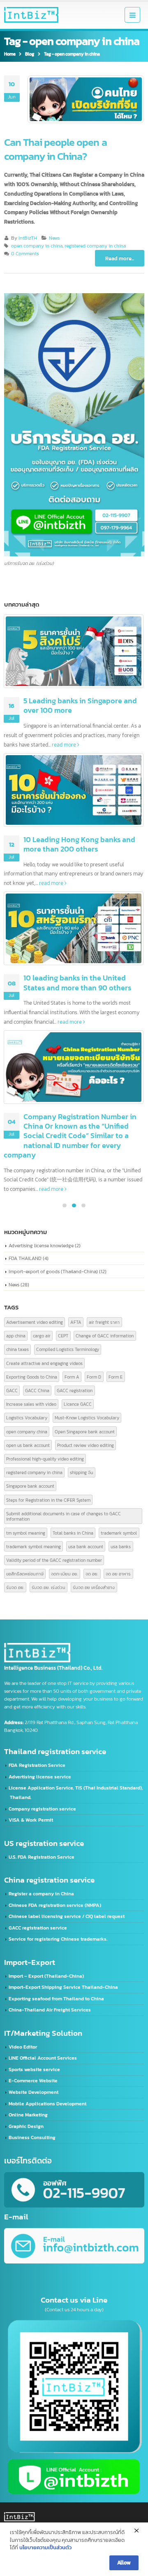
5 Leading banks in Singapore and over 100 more (80, 705)
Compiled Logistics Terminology (68, 1349)
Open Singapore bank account (85, 1431)
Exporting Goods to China (32, 1377)
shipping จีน (82, 1472)
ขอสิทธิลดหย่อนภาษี (25, 1574)
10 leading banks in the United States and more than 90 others (77, 982)
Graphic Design (26, 2126)
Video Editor (23, 2047)
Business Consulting (32, 2137)
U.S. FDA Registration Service (42, 1857)
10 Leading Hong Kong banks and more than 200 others (79, 844)
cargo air (42, 1336)
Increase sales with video (31, 1404)
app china (16, 1336)
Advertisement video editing (35, 1322)
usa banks (121, 1546)
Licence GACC (78, 1404)
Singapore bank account (30, 1486)
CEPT (63, 1336)
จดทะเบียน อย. (65, 1574)
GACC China (37, 1390)
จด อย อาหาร (118, 1574)
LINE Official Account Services (43, 2058)
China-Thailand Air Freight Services (50, 2010)
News (54, 238)
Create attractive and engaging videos (44, 1363)
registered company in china (95, 246)
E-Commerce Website (33, 2081)
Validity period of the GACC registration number (54, 1560)
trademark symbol (119, 1533)
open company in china (37, 246)
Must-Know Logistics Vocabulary (87, 1417)
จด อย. (92, 1574)
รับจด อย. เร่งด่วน (49, 1587)
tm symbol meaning (26, 1533)
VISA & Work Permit (31, 1820)
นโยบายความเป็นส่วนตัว (45, 2547)
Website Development (34, 2092)
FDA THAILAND (25, 1258)
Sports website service (34, 2070)
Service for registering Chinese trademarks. (58, 1939)
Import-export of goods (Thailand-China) (53, 1271)
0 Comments (25, 254)
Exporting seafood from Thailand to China (56, 1999)
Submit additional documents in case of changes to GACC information (64, 1516)
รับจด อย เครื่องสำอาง (94, 1587)
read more (65, 744)
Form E (116, 1377)
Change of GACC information (105, 1336)
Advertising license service (40, 1777)
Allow (124, 2562)
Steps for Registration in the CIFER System (48, 1500)
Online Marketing (28, 2115)
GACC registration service (38, 1928)
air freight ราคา (104, 1322)
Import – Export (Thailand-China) (46, 1976)
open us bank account (28, 1445)
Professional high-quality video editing (45, 1459)
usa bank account (86, 1546)
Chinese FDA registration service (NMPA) (55, 1905)
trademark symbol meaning (34, 1546)
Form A (72, 1377)
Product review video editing (86, 1445)
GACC (12, 1390)
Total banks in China (73, 1533)
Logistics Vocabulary (27, 1417)
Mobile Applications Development (47, 2104)
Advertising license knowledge (41, 1245)
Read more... (120, 258)
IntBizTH (28, 238)
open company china (27, 1431)
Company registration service (42, 1809)
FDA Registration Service (37, 1765)
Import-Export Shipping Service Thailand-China (63, 1987)
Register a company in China (41, 1894)
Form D (94, 1377)
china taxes (17, 1349)
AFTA (76, 1322)
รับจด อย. (15, 1587)
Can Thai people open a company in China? (55, 149)
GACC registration (75, 1390)
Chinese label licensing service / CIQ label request (67, 1916)
